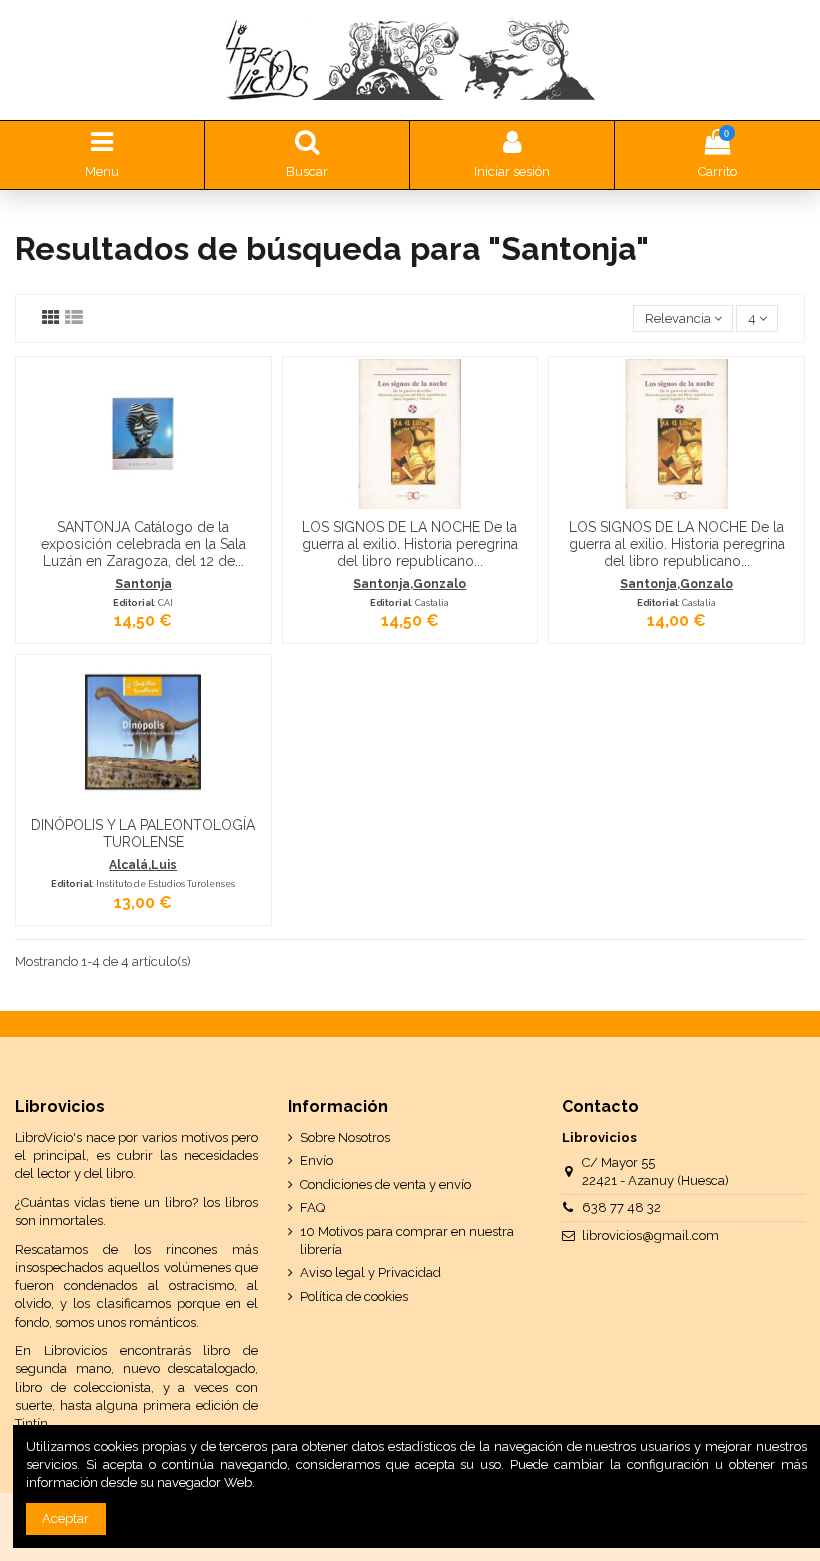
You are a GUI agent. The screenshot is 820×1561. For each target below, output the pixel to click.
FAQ (312, 1207)
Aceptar (65, 1518)
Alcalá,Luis (143, 865)
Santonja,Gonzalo (409, 584)
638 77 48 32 (621, 1207)
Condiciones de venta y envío (385, 1184)
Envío (316, 1160)
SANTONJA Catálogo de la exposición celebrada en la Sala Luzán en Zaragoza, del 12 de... (143, 544)
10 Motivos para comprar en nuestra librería (407, 1240)
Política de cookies (354, 1296)
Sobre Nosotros (345, 1137)
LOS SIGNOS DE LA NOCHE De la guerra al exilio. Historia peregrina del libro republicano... (410, 544)
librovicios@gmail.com (650, 1235)
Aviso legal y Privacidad (370, 1272)
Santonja (143, 584)
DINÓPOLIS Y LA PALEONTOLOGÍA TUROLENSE (143, 833)
